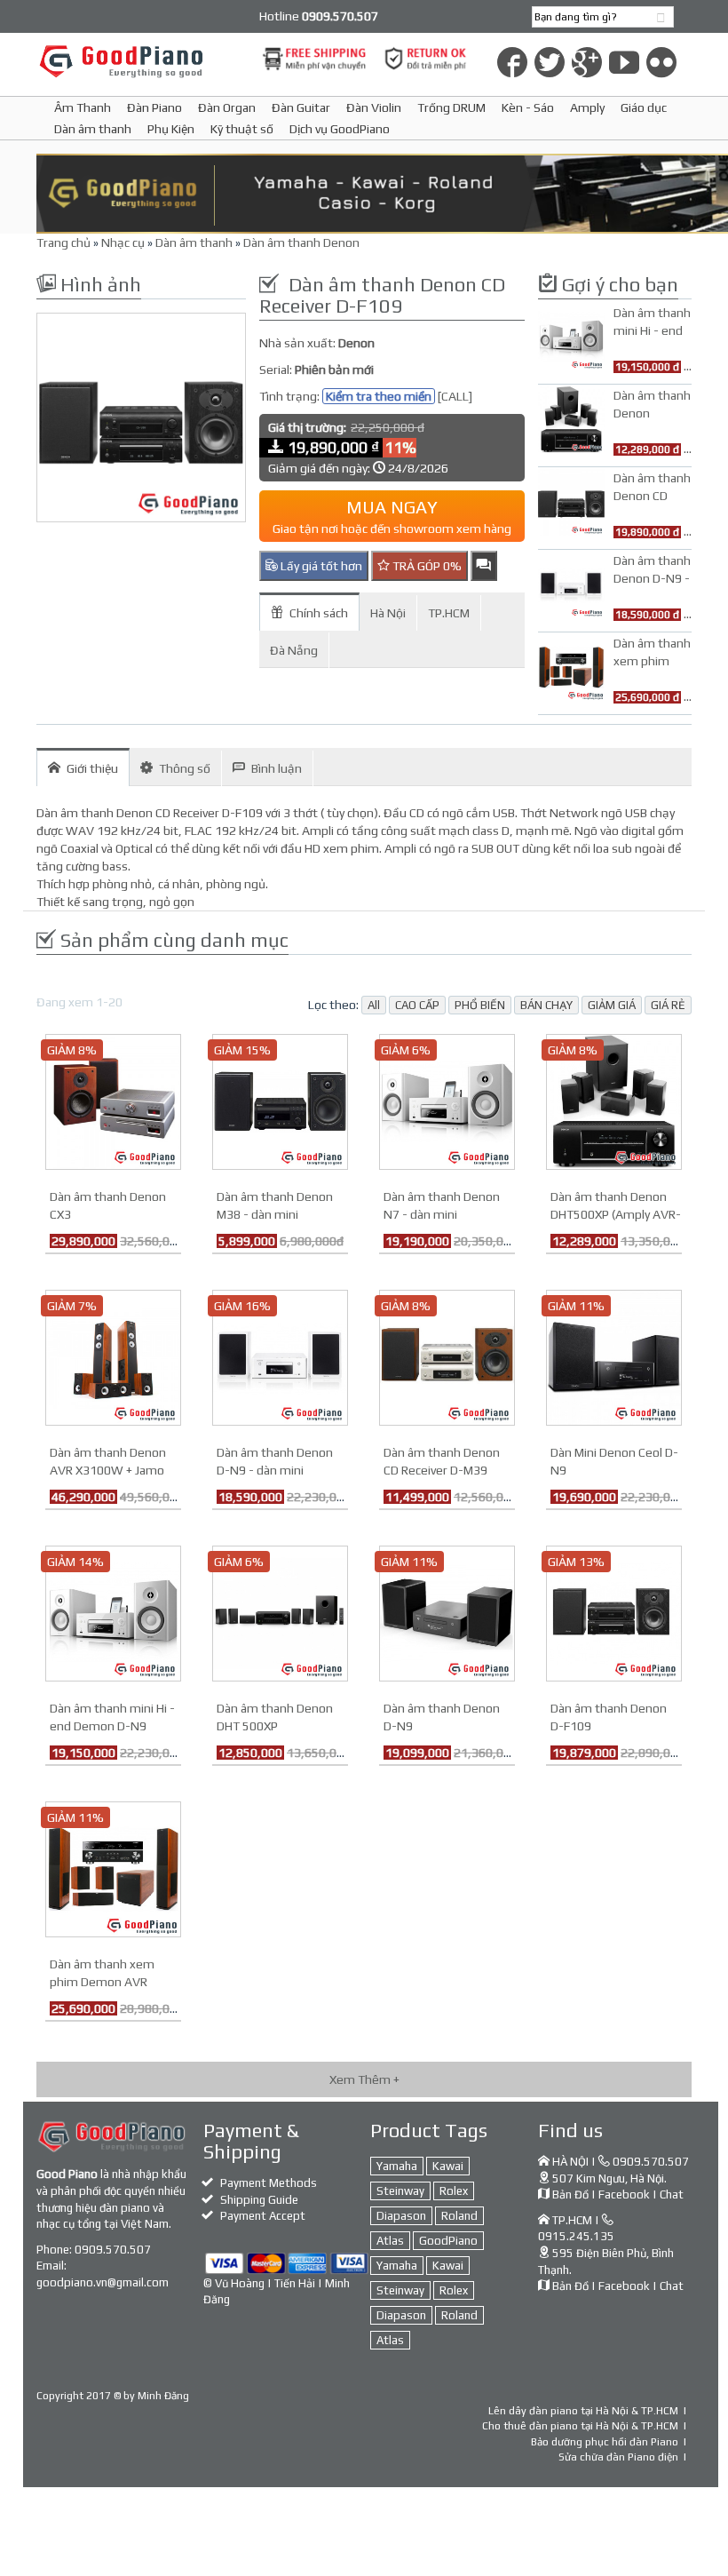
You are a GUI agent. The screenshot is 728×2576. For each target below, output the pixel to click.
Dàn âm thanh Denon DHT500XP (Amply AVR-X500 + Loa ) (616, 1214)
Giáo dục (644, 107)
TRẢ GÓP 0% (426, 566)
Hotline (319, 16)
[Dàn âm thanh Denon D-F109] (614, 1612)
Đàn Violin (374, 107)
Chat (672, 2194)
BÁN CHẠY (546, 1005)
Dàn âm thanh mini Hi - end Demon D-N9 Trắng (112, 1726)
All (374, 1005)
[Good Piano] (141, 61)
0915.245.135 (576, 2236)
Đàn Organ (227, 107)
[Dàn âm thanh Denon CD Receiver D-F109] (141, 417)
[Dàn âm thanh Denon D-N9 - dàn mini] (280, 1356)
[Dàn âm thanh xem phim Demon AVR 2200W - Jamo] (113, 1868)
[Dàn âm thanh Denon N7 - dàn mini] (447, 1101)
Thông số (185, 768)
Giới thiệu (92, 768)
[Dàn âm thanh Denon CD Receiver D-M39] (447, 1356)
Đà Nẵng (294, 650)
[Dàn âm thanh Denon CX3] (113, 1101)
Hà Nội (388, 613)
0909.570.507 (113, 2250)
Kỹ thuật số (242, 129)
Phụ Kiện (171, 129)
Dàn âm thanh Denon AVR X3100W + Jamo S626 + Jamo (108, 1470)
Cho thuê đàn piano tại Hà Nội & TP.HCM (580, 2426)
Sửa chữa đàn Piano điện (618, 2457)
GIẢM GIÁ (612, 1005)
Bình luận (277, 768)
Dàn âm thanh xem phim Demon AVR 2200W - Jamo (102, 1982)
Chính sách (319, 613)
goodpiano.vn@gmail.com (103, 2282)
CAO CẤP (417, 1005)
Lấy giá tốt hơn (320, 566)
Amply (587, 107)
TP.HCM (449, 613)
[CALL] (455, 396)
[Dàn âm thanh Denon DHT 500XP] (280, 1612)
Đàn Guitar (301, 107)
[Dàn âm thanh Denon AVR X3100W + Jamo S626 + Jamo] (113, 1356)
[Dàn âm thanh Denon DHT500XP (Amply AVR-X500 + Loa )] (614, 1101)
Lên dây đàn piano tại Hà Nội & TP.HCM (583, 2411)
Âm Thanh (83, 107)
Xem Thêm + (364, 2079)
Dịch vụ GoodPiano (340, 129)
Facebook (624, 2194)
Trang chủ (63, 242)
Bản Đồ (570, 2194)
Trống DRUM (451, 107)
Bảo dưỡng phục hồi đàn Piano (605, 2442)
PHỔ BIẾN (480, 1005)
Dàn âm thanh (93, 129)
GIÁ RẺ (668, 1005)
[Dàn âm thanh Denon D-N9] (447, 1612)
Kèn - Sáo (528, 107)
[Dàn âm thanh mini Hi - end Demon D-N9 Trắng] (113, 1612)
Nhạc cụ (123, 242)
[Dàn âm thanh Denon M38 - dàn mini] (280, 1101)
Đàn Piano (154, 107)
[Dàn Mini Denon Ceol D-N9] (614, 1356)
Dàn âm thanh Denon (301, 242)
